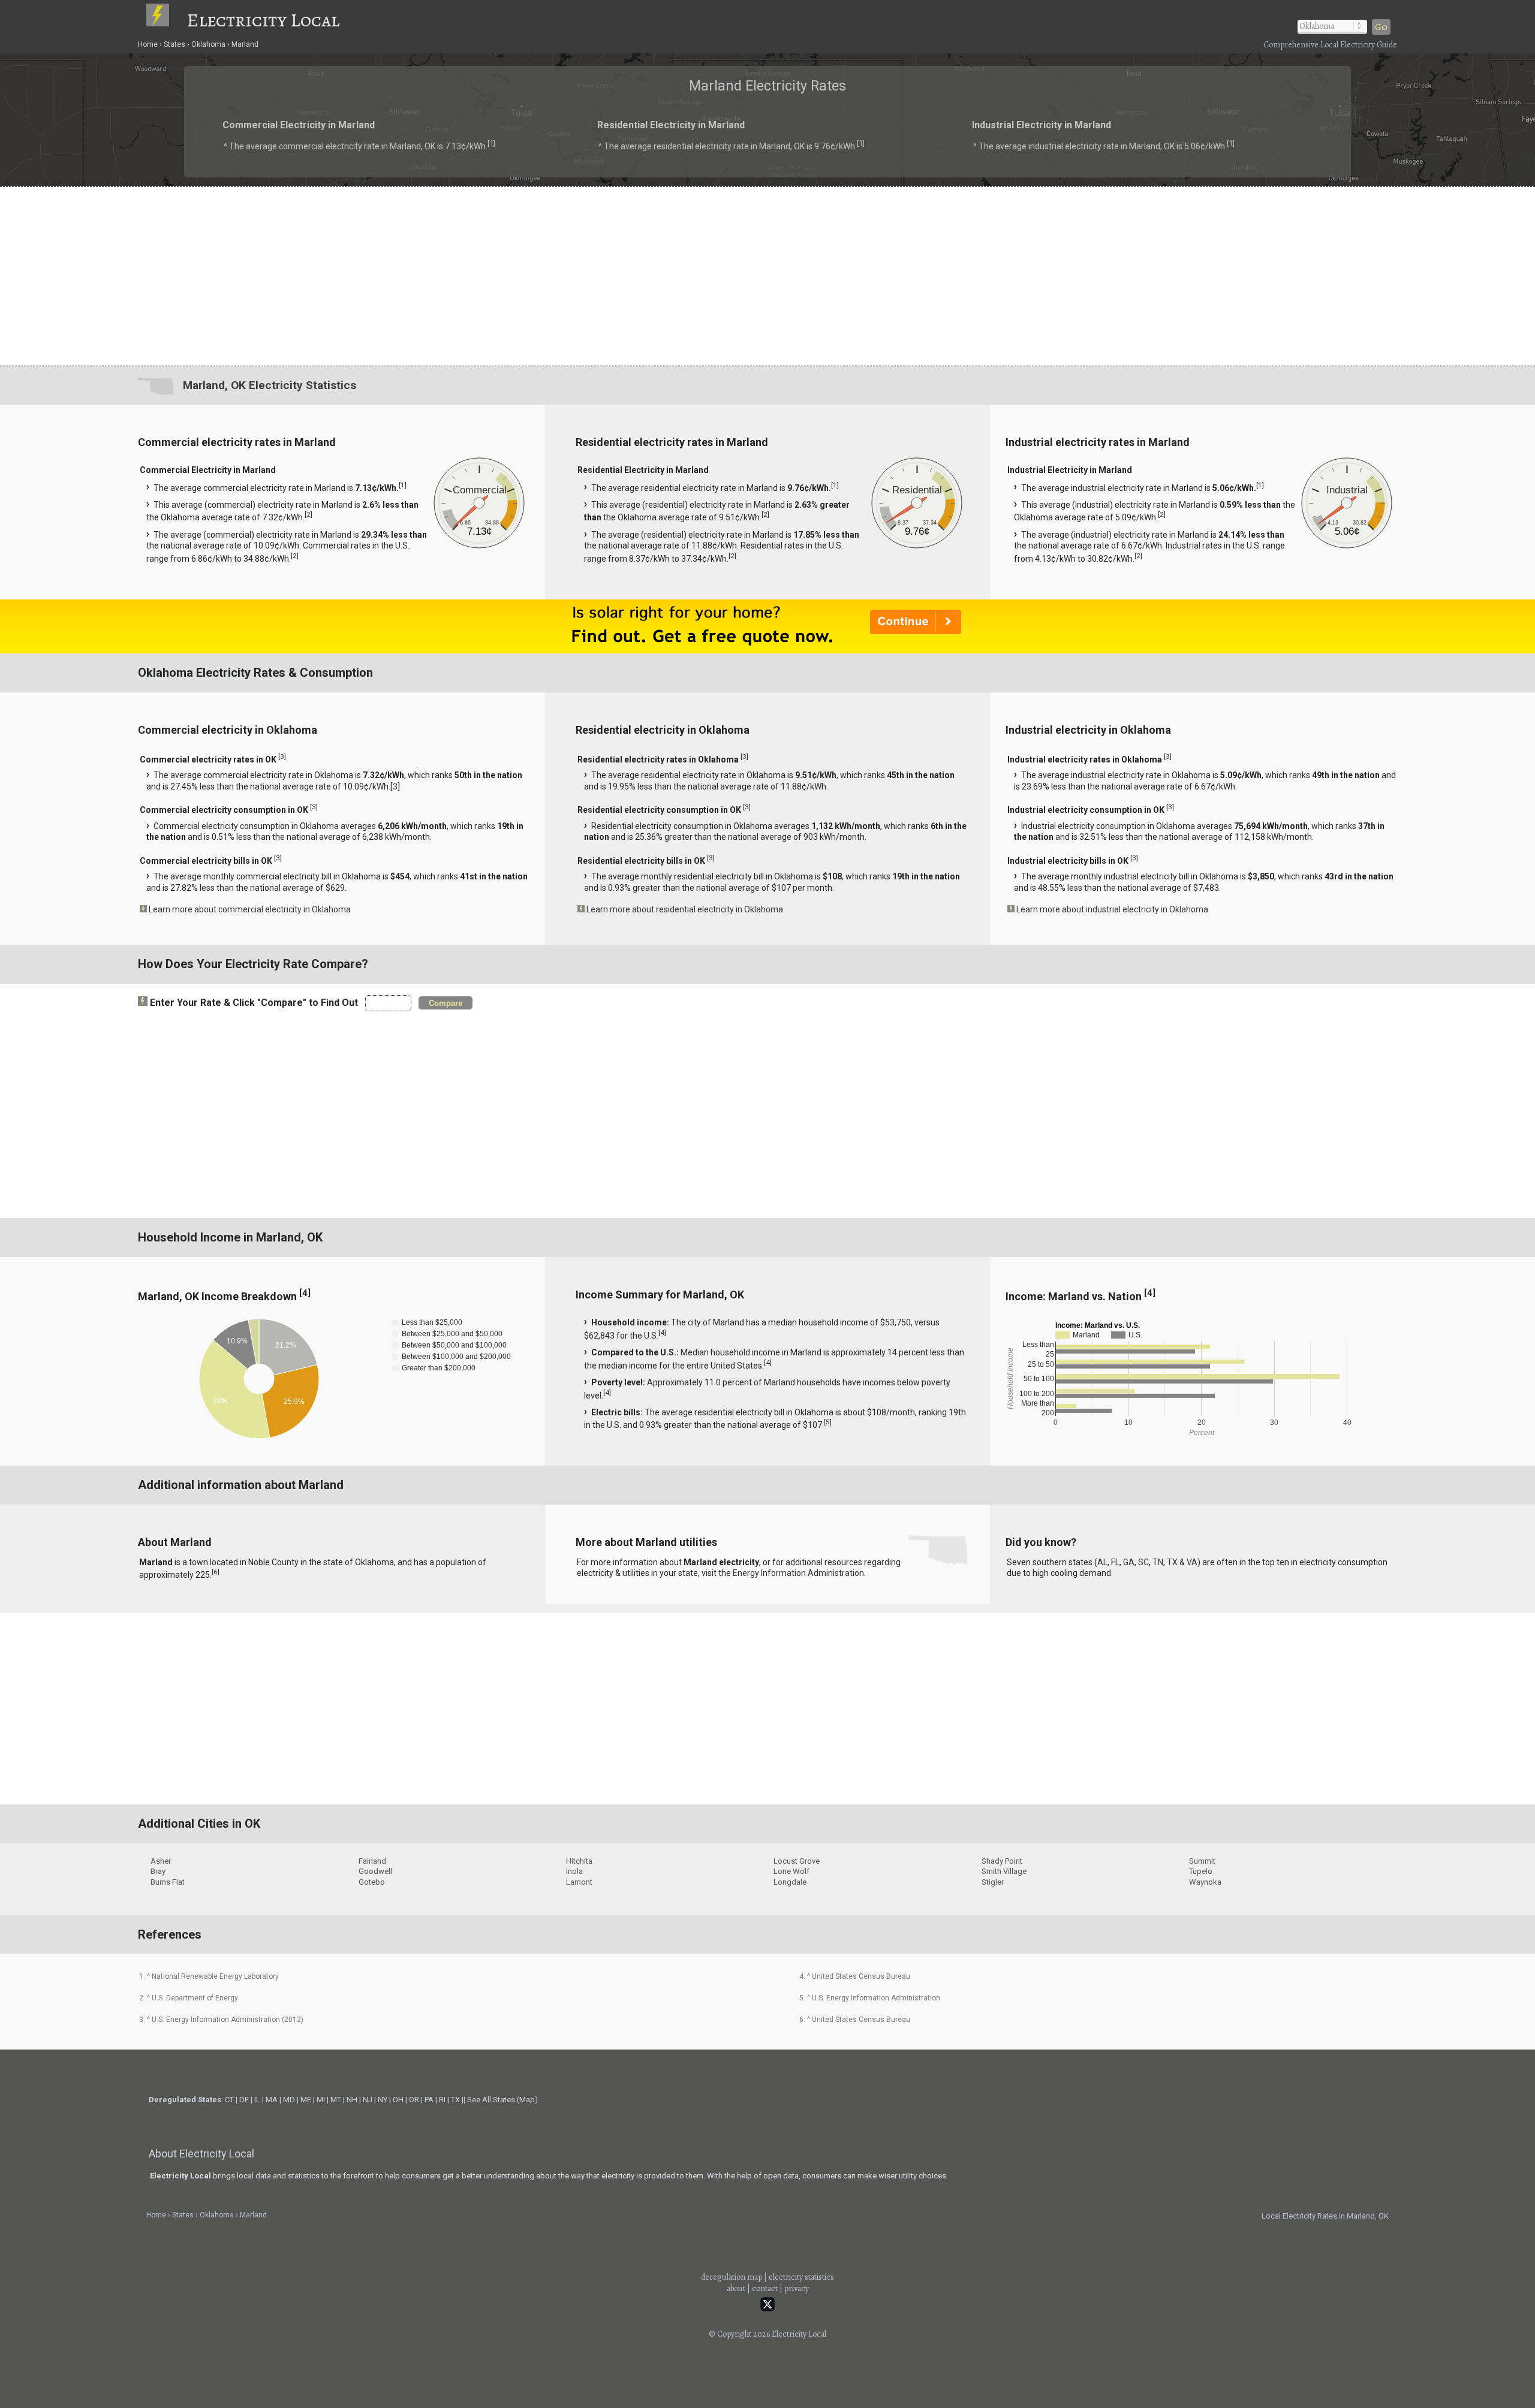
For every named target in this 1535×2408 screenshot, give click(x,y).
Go (1381, 27)
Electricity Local (263, 20)
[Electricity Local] (165, 20)
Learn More (640, 1206)
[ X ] (954, 1109)
